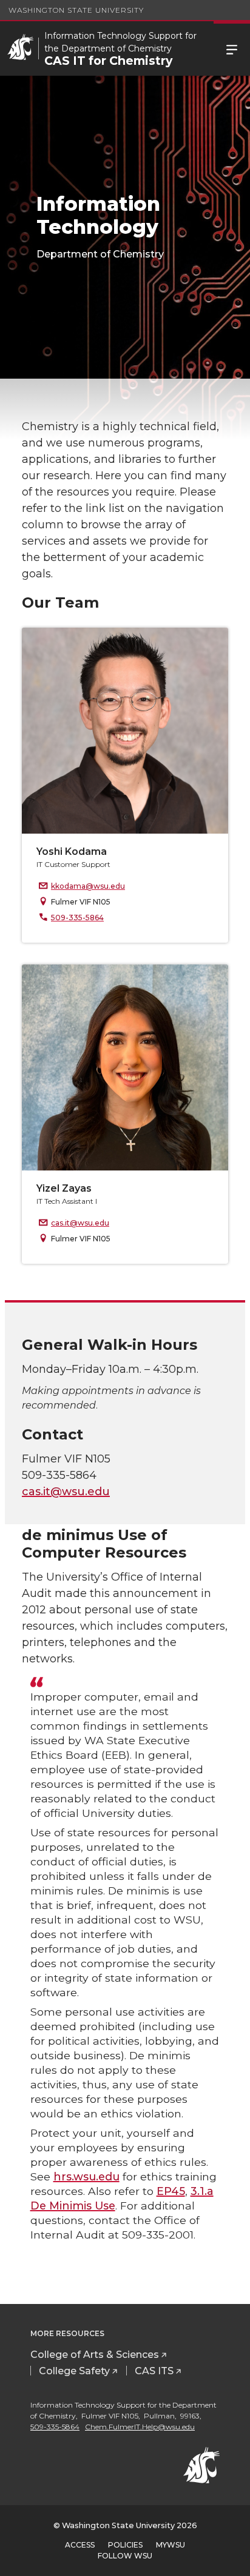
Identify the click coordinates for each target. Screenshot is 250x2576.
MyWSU (171, 2545)
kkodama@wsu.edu (88, 886)
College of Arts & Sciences (95, 2355)
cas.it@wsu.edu (80, 1223)
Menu (232, 48)
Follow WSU (125, 2556)
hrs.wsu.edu (86, 2176)
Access (80, 2545)
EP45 (171, 2191)
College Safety (74, 2371)
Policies (125, 2545)
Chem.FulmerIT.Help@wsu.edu (140, 2427)
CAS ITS (154, 2371)
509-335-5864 (77, 918)
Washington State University (76, 10)
